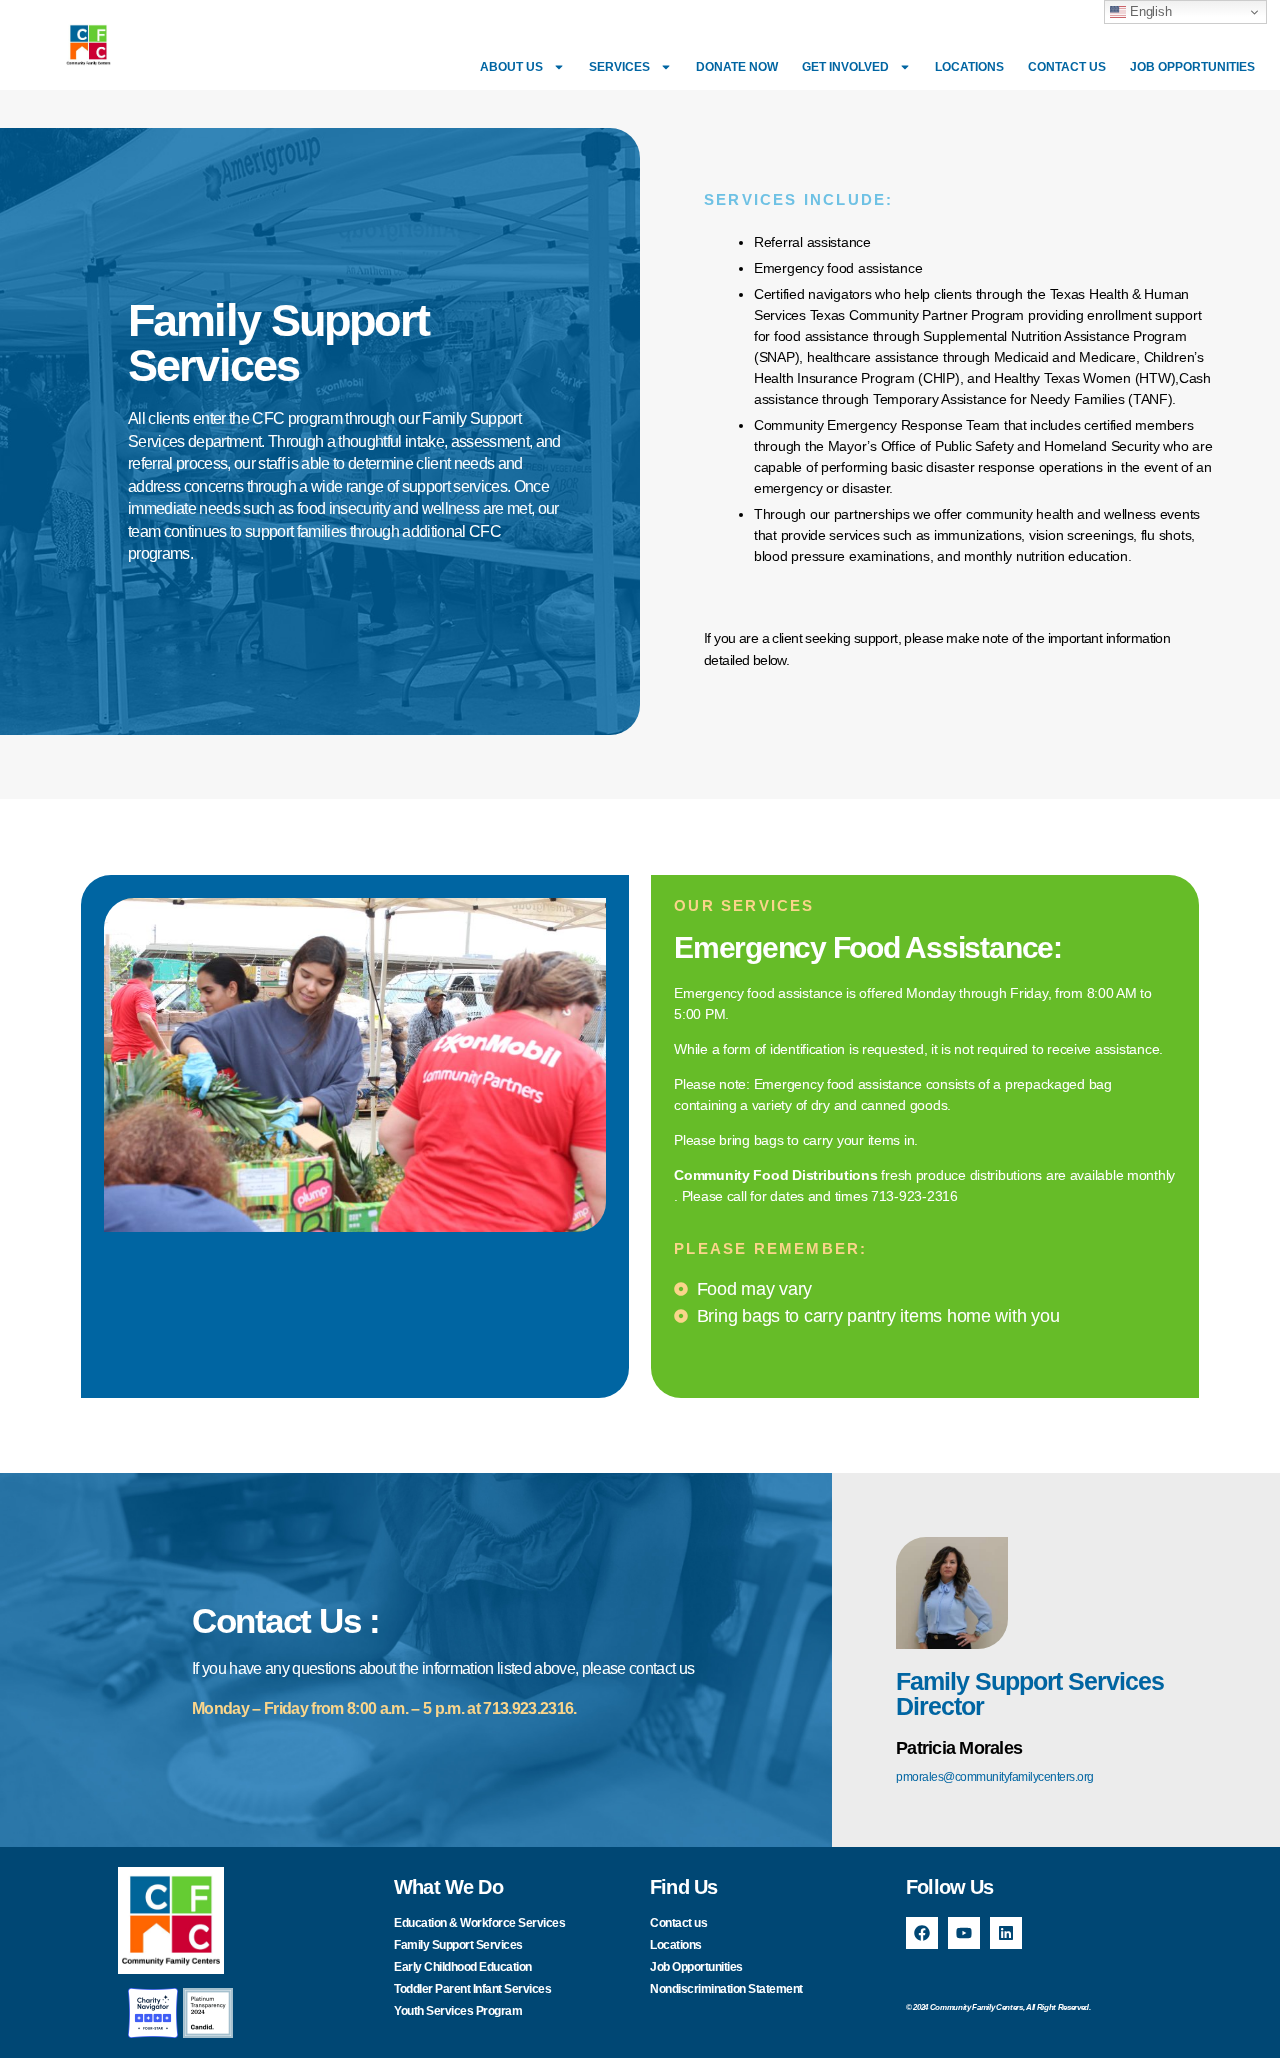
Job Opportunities (1192, 67)
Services (619, 67)
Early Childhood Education (463, 1967)
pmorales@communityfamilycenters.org (995, 1777)
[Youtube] (964, 1933)
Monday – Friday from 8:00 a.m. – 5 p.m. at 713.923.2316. (384, 1708)
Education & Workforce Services (479, 1923)
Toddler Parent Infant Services (472, 1989)
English (1148, 11)
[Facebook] (922, 1933)
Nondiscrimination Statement (726, 1989)
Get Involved (845, 67)
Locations (969, 67)
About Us (511, 67)
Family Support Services (458, 1945)
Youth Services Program (458, 2011)
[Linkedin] (1006, 1933)
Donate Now (737, 67)
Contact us (1067, 67)
